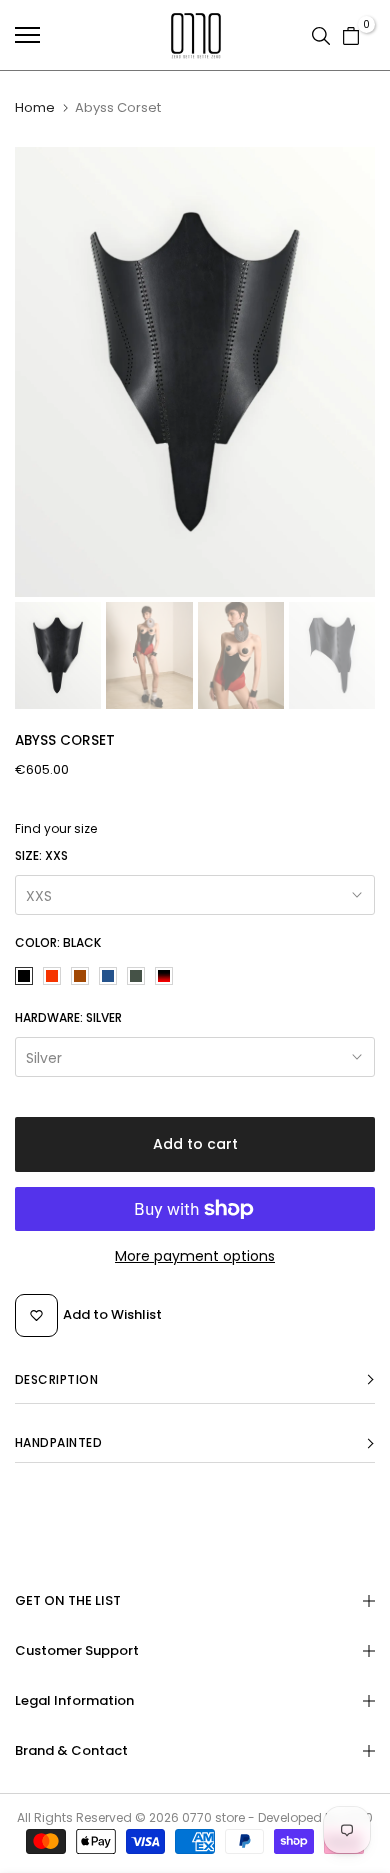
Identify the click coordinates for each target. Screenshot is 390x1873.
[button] (195, 1380)
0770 (197, 1817)
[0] (351, 35)
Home (35, 108)
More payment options (195, 1256)
